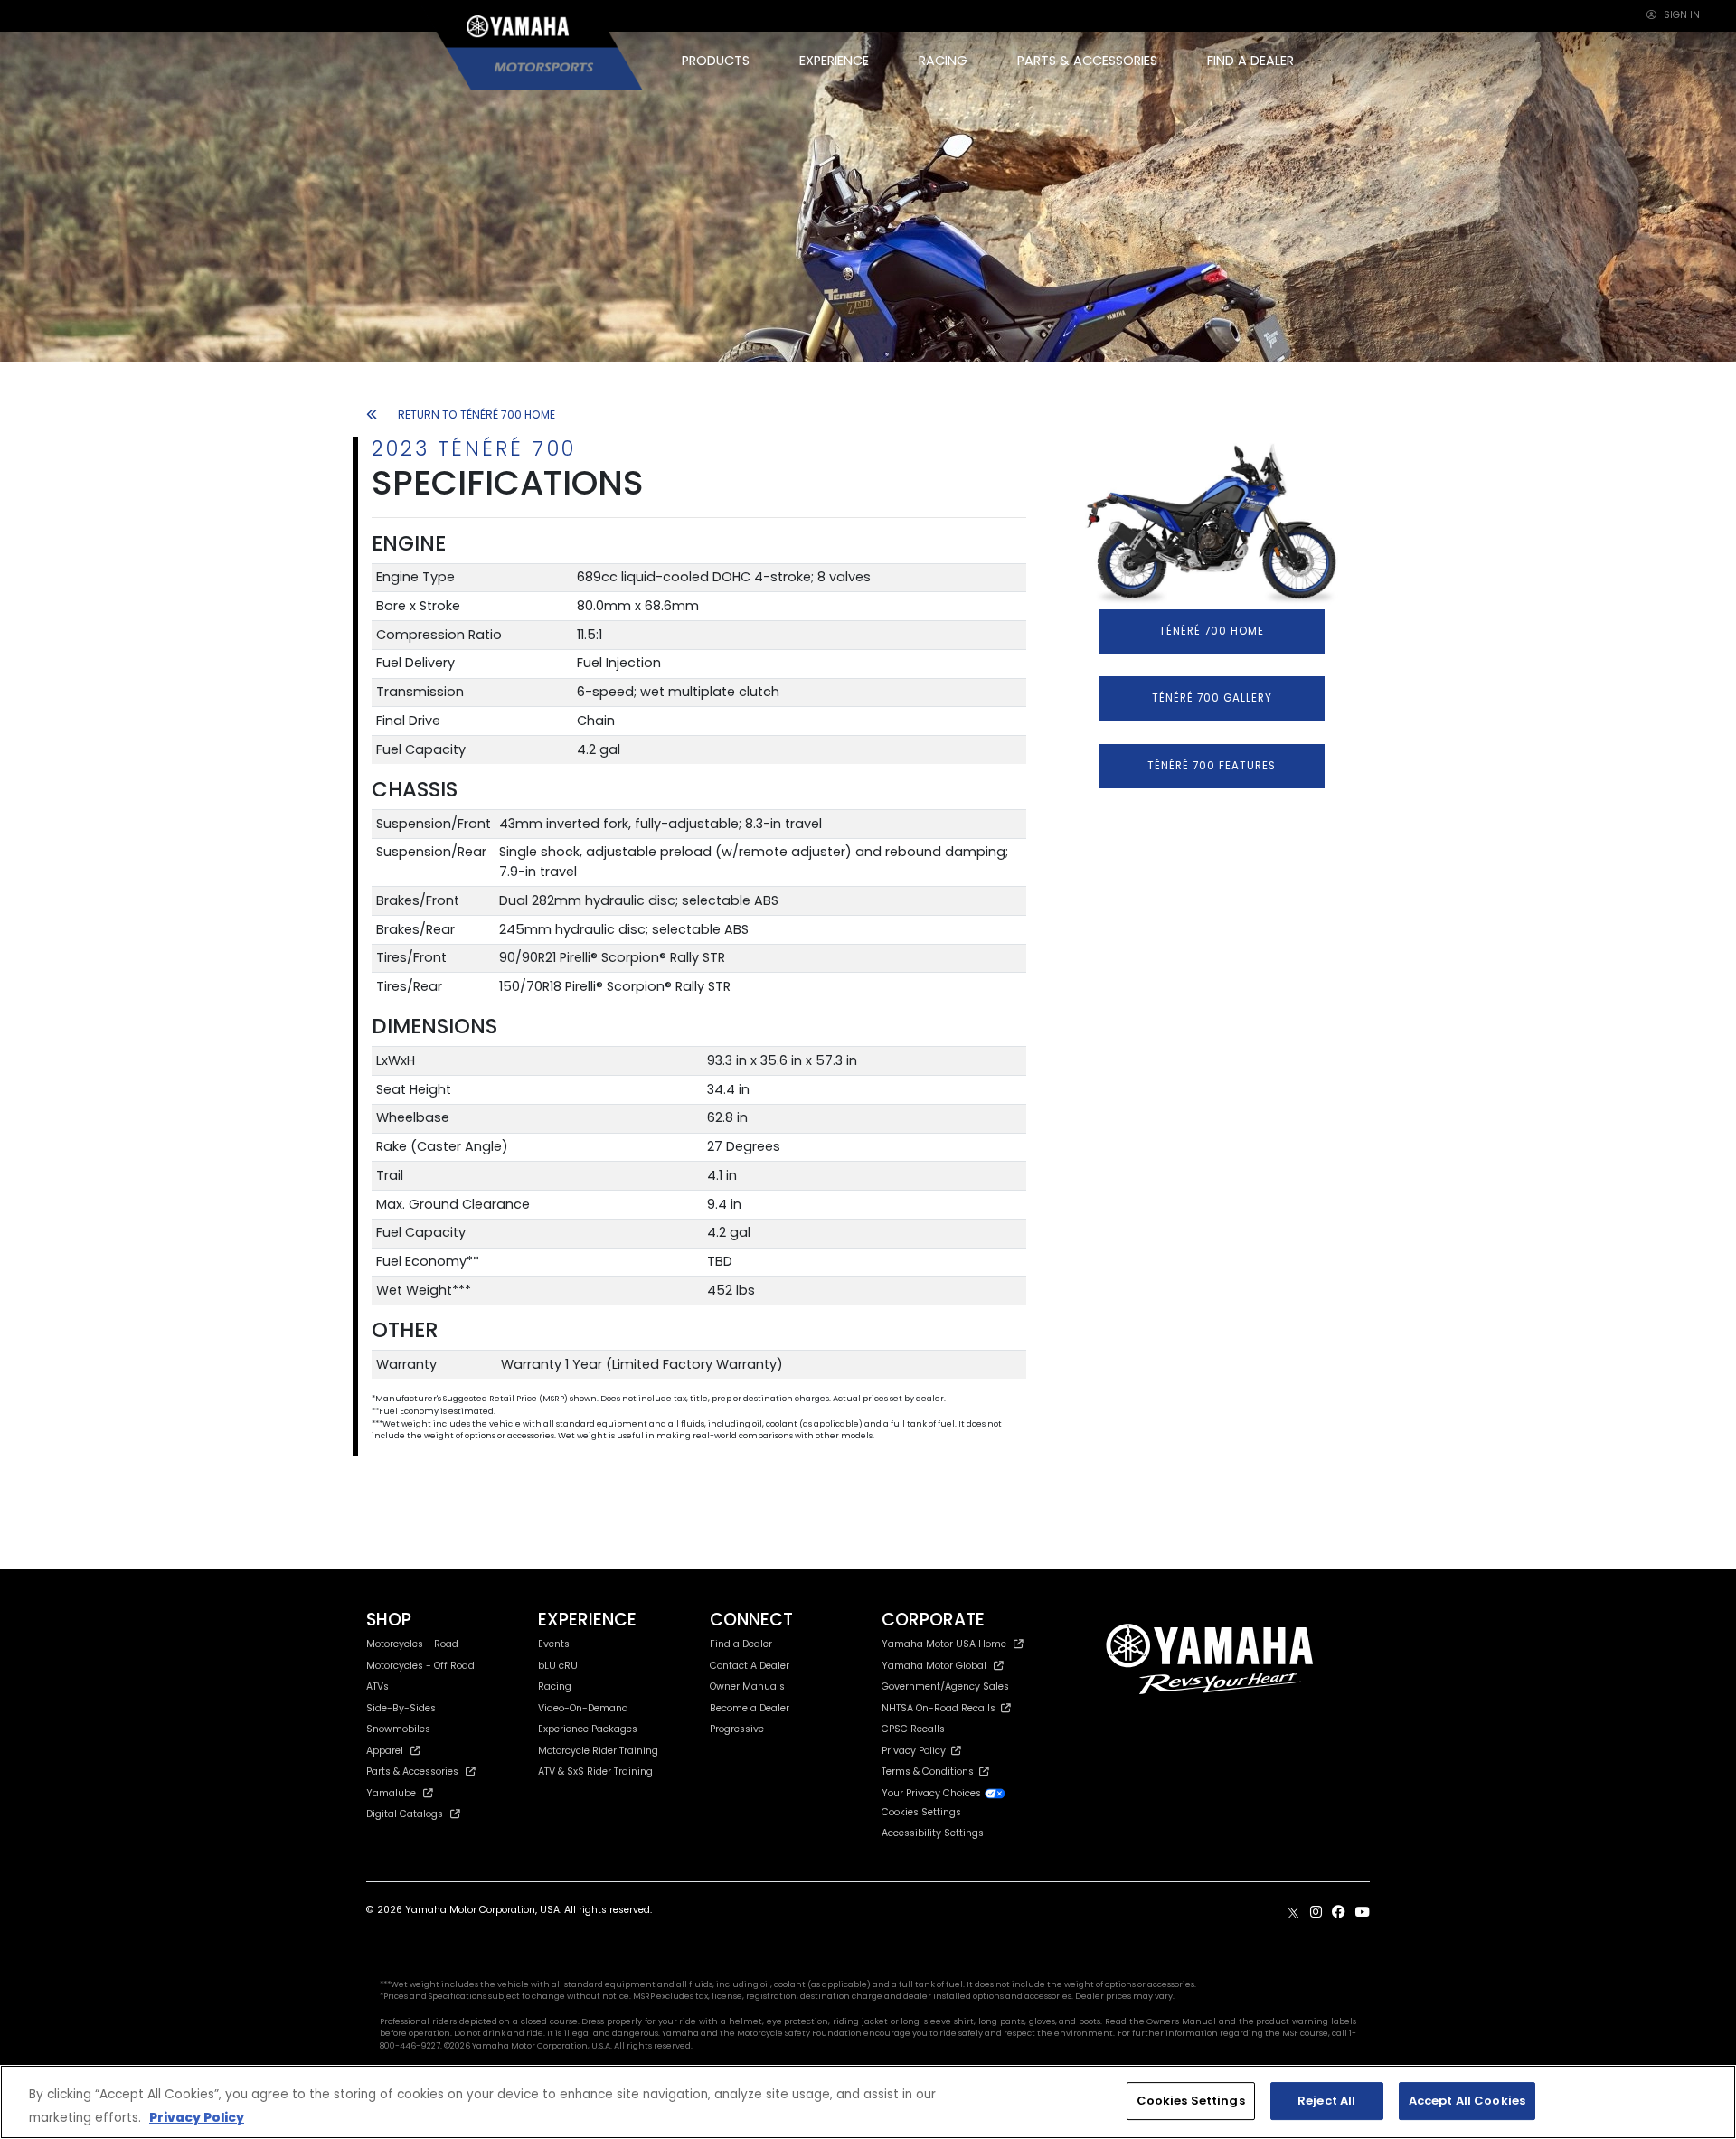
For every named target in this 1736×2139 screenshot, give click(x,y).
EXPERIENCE (834, 61)
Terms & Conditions (930, 1772)
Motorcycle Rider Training (598, 1751)
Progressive (737, 1729)
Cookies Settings (1191, 2101)
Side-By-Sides (401, 1708)
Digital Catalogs (405, 1814)
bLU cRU (558, 1666)
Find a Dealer (741, 1644)
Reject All (1326, 2101)
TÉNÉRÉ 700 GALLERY (1212, 698)
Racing (555, 1687)
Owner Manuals (747, 1687)
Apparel (385, 1751)
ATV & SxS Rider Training (595, 1772)
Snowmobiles (398, 1729)
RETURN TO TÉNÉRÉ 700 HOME (476, 415)
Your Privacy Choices (933, 1793)
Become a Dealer (750, 1708)
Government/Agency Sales (945, 1687)
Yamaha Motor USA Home (944, 1644)
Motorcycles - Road (412, 1644)
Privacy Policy (916, 1751)
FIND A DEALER (1250, 61)
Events (554, 1644)
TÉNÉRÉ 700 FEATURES (1212, 766)
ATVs (377, 1687)
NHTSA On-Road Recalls (941, 1708)
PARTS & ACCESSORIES (1087, 61)
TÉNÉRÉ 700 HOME (1212, 631)
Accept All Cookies (1467, 2101)
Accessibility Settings (933, 1833)
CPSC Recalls (913, 1729)
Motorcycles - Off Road (420, 1666)
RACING (943, 61)
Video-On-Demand (583, 1708)
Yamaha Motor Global (934, 1666)
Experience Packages (588, 1729)
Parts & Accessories (412, 1772)
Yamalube (391, 1793)
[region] (868, 2102)
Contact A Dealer (750, 1666)
